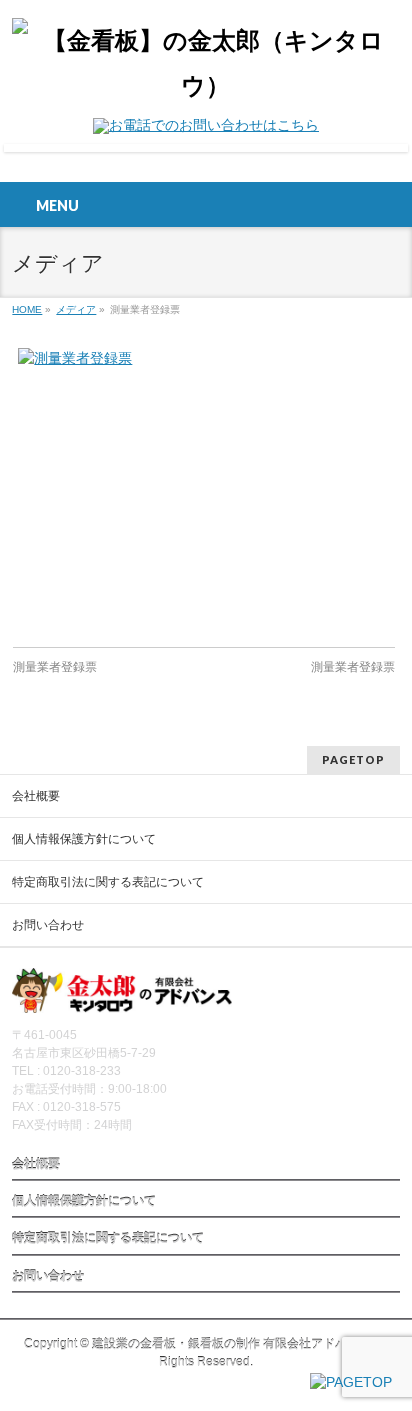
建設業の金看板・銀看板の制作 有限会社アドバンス (231, 1344)
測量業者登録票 (55, 667)
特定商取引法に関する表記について (108, 882)
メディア (76, 309)
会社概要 (36, 796)
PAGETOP (353, 759)
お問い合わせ (48, 925)
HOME (27, 309)
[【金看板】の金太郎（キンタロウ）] (205, 85)
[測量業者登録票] (203, 487)
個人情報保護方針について (84, 839)
